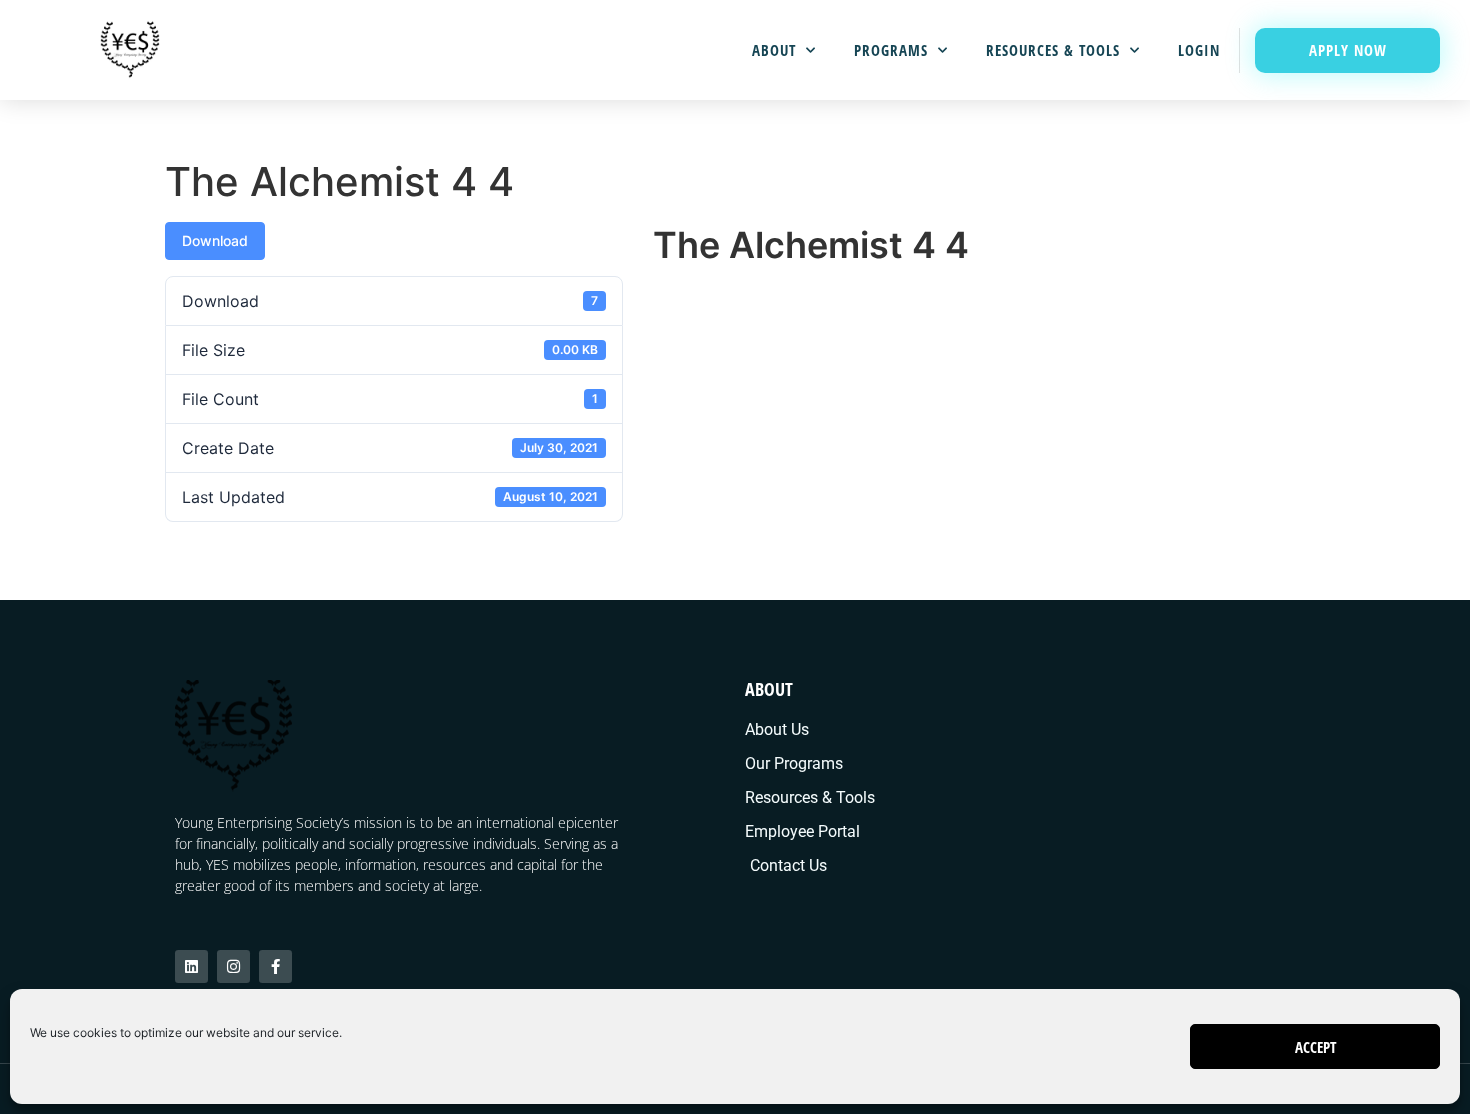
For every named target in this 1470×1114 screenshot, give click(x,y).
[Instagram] (233, 966)
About (774, 50)
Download (215, 240)
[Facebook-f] (275, 966)
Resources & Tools (1053, 50)
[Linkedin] (191, 966)
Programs (891, 50)
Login (1199, 50)
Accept (1315, 1047)
